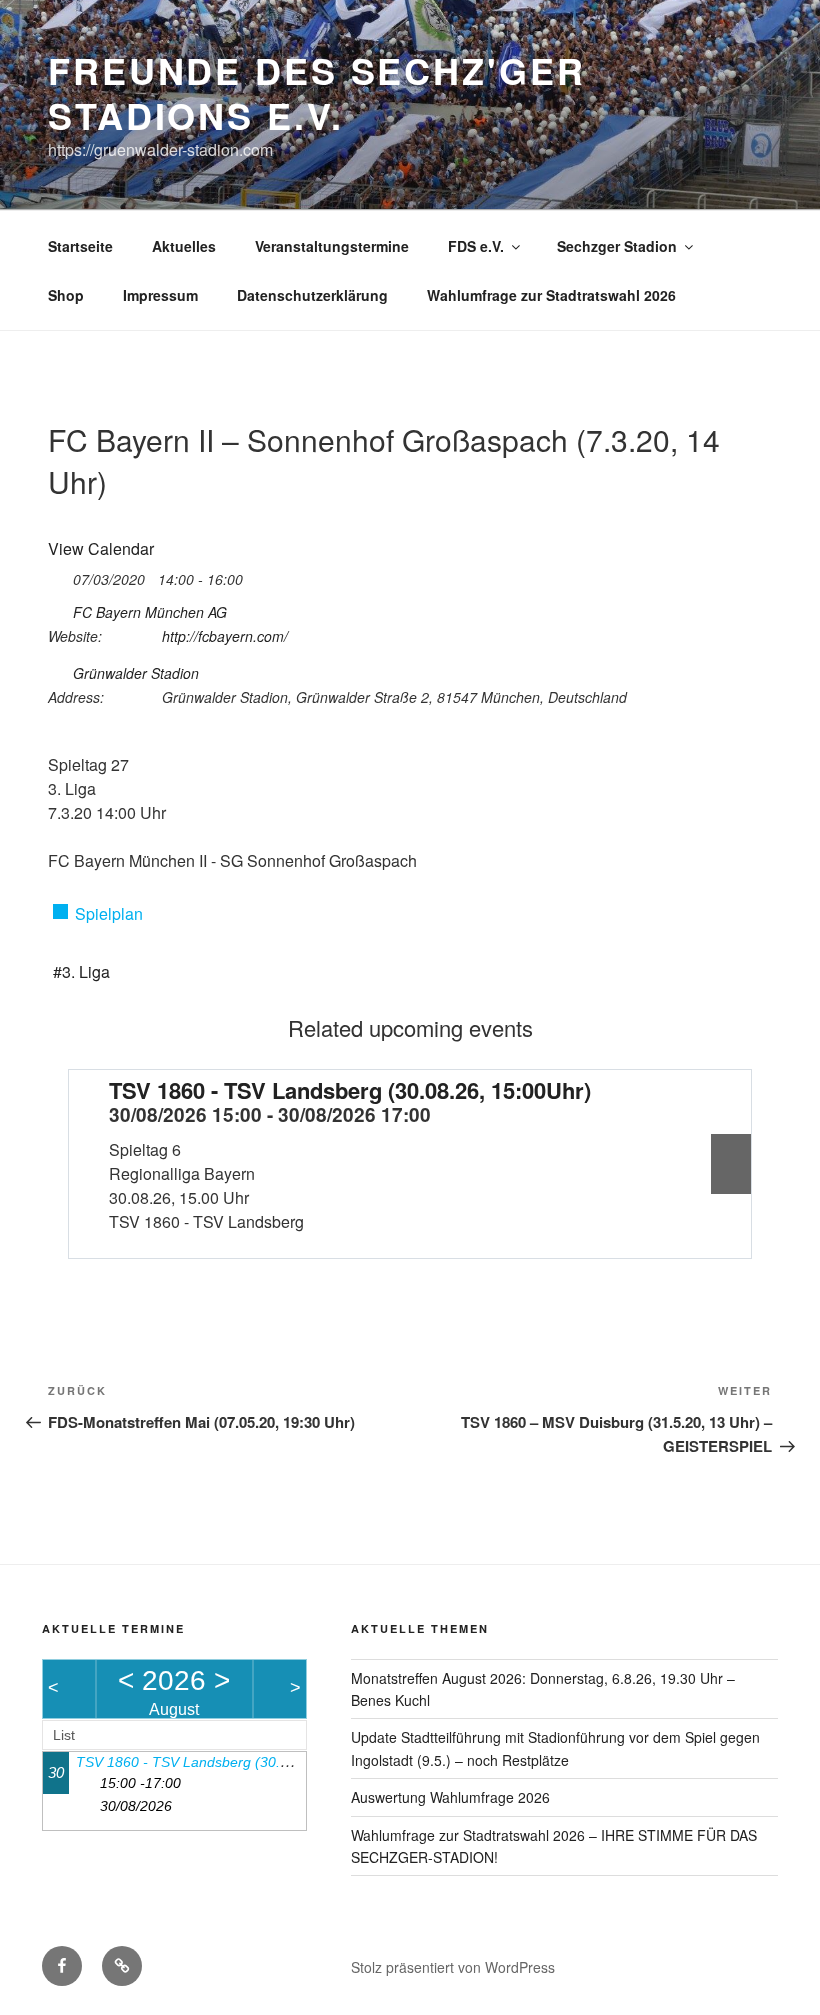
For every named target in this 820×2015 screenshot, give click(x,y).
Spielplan (109, 913)
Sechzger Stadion (617, 246)
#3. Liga (81, 971)
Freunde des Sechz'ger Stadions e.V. (316, 92)
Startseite (80, 246)
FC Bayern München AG (150, 612)
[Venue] (58, 669)
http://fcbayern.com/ (225, 636)
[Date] (58, 575)
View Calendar (101, 548)
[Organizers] (58, 608)
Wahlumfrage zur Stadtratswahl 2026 (551, 295)
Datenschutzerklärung (312, 295)
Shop (66, 295)
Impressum (160, 295)
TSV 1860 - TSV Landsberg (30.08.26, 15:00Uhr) (350, 1090)
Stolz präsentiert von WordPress (453, 1967)
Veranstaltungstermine (332, 246)
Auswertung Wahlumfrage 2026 (450, 1797)
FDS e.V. (476, 246)
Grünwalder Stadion (136, 673)
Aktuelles (184, 246)
